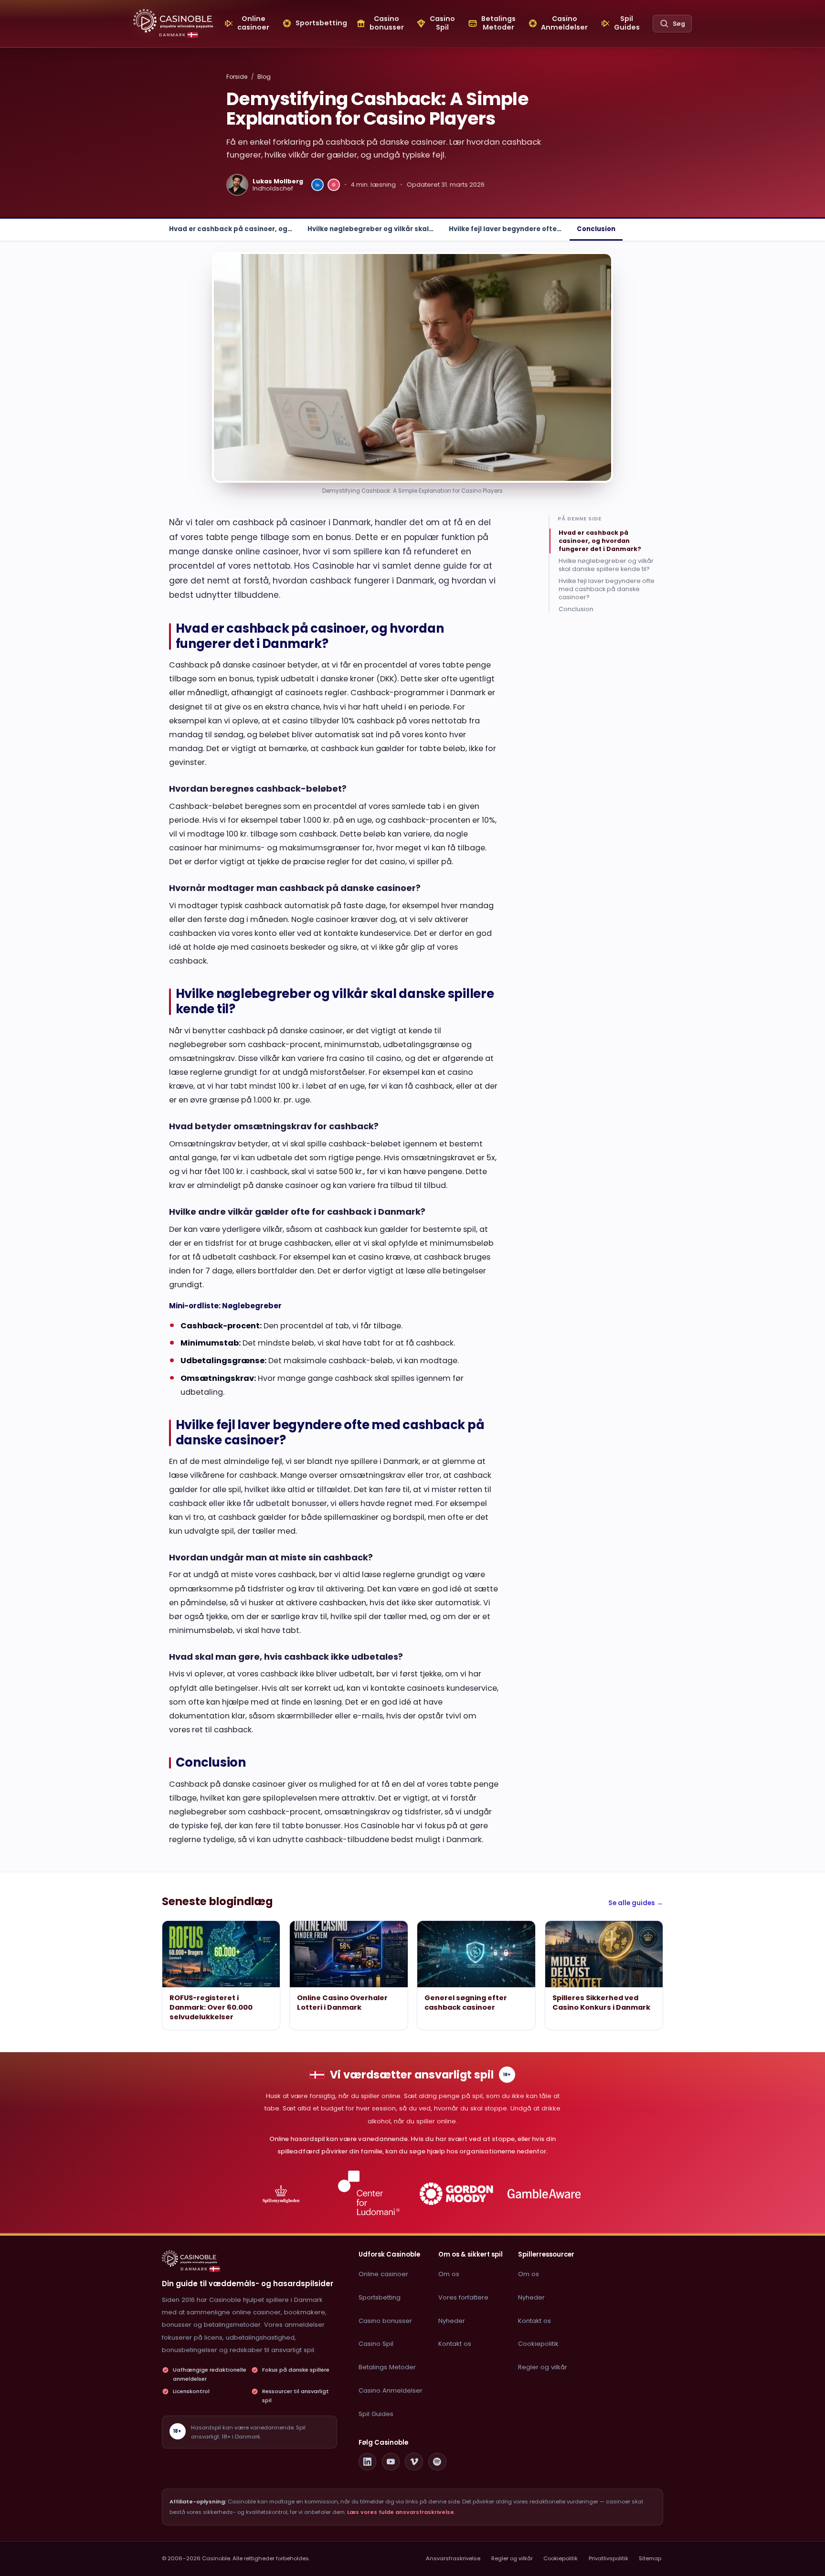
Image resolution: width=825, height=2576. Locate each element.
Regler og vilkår (543, 2367)
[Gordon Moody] (457, 2194)
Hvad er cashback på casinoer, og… (231, 229)
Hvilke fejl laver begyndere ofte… (505, 229)
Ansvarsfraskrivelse (453, 2558)
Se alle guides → (636, 1903)
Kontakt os (455, 2344)
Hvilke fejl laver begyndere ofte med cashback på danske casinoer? (607, 589)
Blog (264, 77)
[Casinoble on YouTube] (391, 2462)
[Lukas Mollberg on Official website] (334, 185)
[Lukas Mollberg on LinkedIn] (317, 185)
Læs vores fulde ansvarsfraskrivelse (401, 2512)
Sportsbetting (380, 2297)
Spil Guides (376, 2414)
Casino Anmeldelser (391, 2390)
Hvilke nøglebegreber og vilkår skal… (370, 229)
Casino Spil (376, 2344)
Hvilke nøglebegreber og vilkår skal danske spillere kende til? (606, 565)
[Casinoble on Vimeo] (414, 2462)
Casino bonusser (385, 2321)
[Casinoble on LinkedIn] (368, 2462)
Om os (449, 2274)
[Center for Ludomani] (369, 2194)
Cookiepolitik (538, 2344)
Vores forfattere (463, 2297)
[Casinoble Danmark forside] (173, 21)
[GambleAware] (544, 2194)
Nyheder (452, 2321)
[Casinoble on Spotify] (437, 2462)
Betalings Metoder (387, 2367)
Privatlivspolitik (608, 2558)
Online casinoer (383, 2274)
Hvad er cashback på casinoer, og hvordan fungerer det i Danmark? (600, 541)
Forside (237, 77)
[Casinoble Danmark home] (190, 2258)
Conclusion (596, 229)
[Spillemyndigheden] (281, 2194)
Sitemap (650, 2558)
